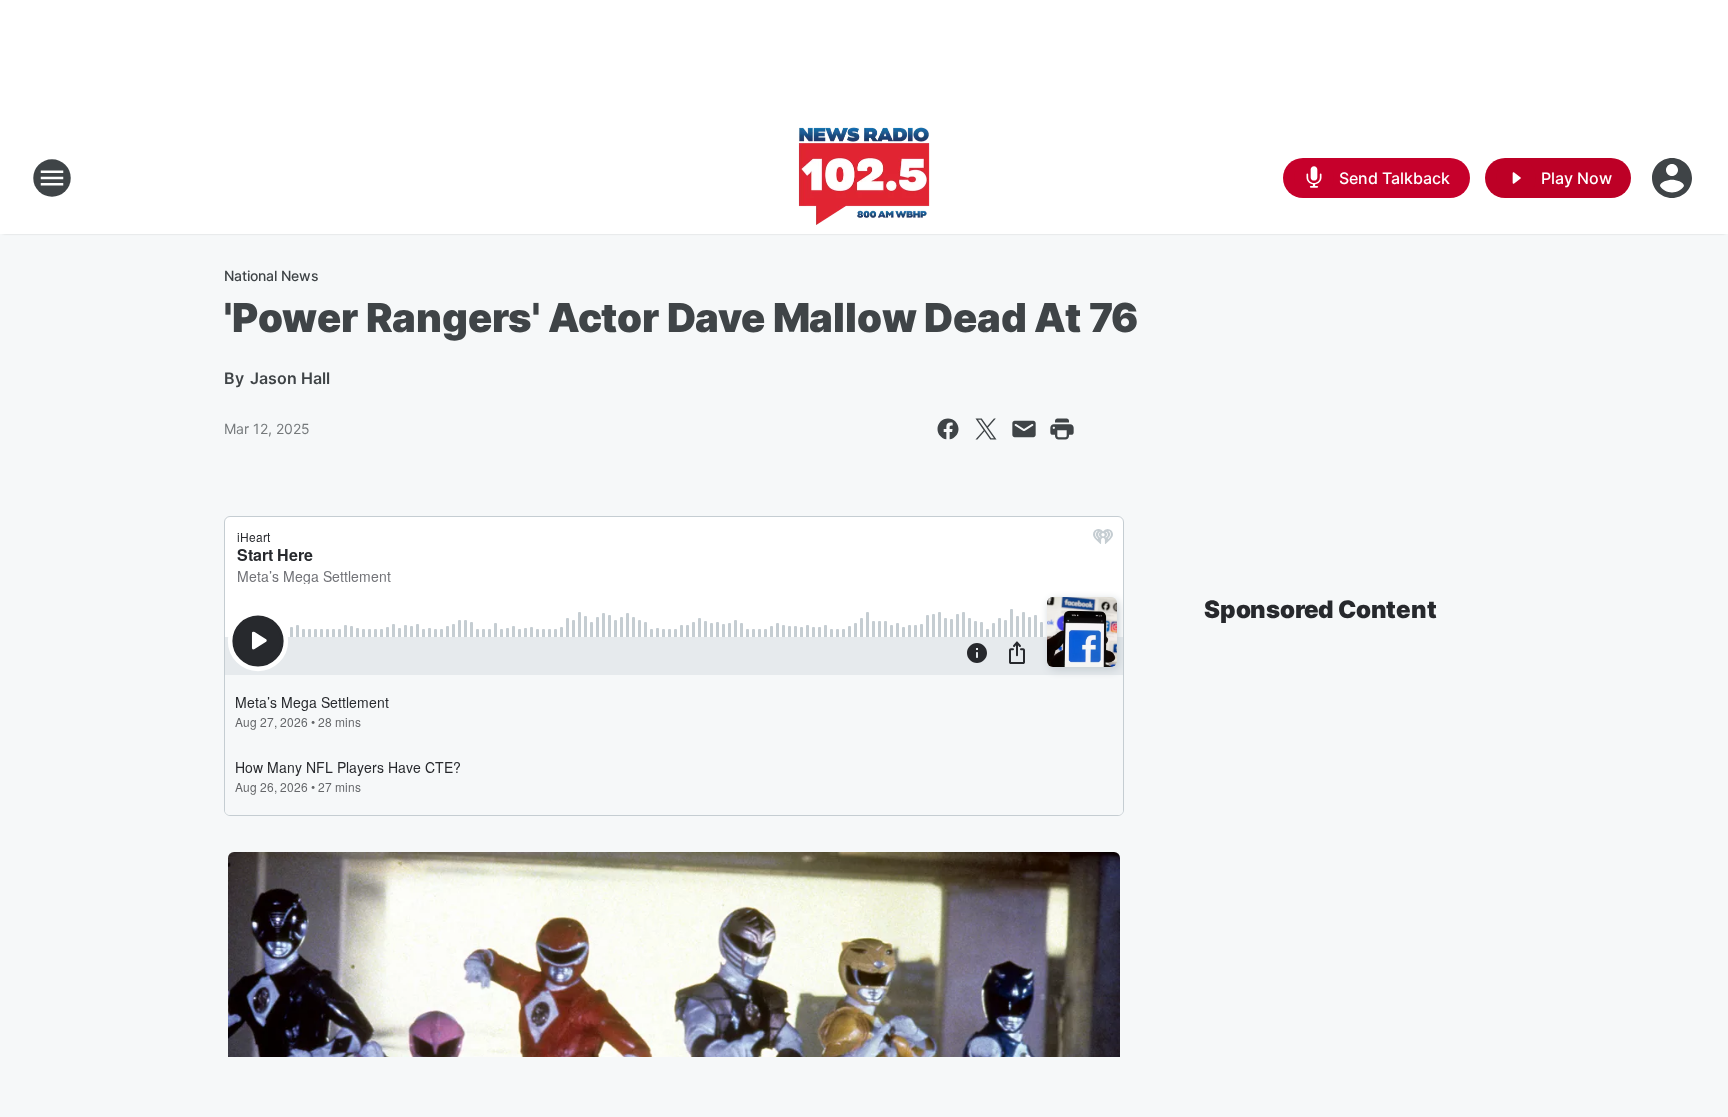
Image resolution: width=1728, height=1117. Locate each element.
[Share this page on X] (986, 429)
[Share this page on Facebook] (948, 429)
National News (271, 275)
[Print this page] (1062, 429)
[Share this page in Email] (1024, 429)
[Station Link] (864, 178)
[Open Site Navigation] (52, 178)
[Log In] (1674, 178)
